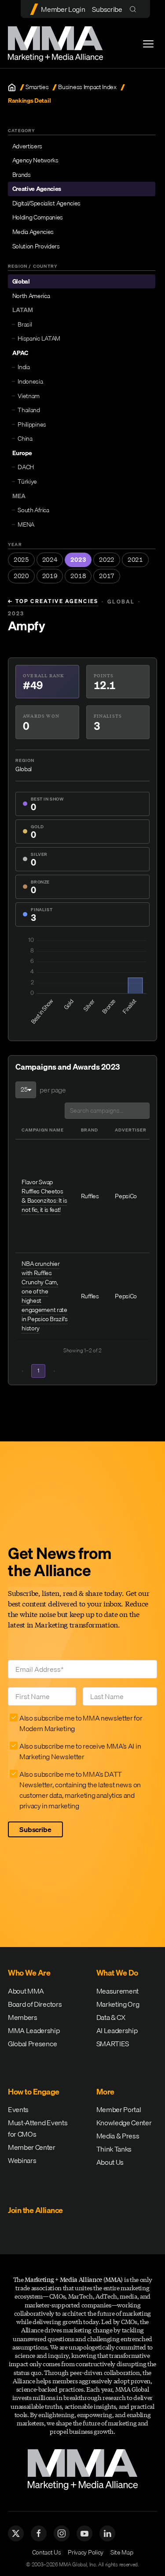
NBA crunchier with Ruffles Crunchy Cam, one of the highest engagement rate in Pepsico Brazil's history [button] (44, 1296)
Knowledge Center (124, 2123)
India (24, 367)
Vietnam (29, 396)
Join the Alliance (35, 2210)
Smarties (37, 87)
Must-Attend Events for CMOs (38, 2128)
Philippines (32, 424)
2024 (50, 560)
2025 (21, 560)
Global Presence (32, 2044)
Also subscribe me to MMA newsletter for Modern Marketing (81, 1723)
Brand (90, 1130)
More (105, 2092)
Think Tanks (114, 2149)
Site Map (122, 2552)
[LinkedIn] (107, 2533)
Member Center (32, 2147)
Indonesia (30, 381)
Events (18, 2109)
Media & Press (118, 2136)
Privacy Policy (86, 2552)
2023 (78, 560)
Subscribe (107, 9)
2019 (50, 576)
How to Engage (34, 2092)
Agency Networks (35, 160)
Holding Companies (38, 217)
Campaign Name (43, 1130)
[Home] (12, 87)
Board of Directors (35, 2004)
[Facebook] (39, 2533)
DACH (26, 467)
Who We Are (29, 1973)
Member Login (63, 9)
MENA (26, 525)
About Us (110, 2162)
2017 (107, 576)
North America (31, 296)
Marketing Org (118, 2004)
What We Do (117, 1973)
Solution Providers (36, 246)
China (25, 438)
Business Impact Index (87, 87)
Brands (22, 175)
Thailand (29, 410)
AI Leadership (117, 2030)
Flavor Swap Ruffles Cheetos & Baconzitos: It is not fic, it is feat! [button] (44, 1196)
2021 (135, 560)
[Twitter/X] (16, 2533)
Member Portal (119, 2109)
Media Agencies (33, 232)
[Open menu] (148, 44)
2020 (21, 576)
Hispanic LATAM (39, 338)
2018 (78, 576)
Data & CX (111, 2017)
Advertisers (27, 146)
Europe (22, 453)
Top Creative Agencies (53, 601)
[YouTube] (84, 2533)
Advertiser (131, 1130)
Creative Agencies (37, 189)
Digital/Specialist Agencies (46, 203)
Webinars (22, 2160)
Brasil (25, 324)
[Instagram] (62, 2533)
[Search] (135, 9)
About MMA (26, 1991)
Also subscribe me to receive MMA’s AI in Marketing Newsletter (80, 1751)
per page (53, 1090)
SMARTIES (113, 2044)
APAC (20, 353)
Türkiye (27, 481)
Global (21, 281)
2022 (107, 560)
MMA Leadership (34, 2030)
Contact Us (47, 2552)
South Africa (33, 510)
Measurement (117, 1991)
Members (23, 2017)
